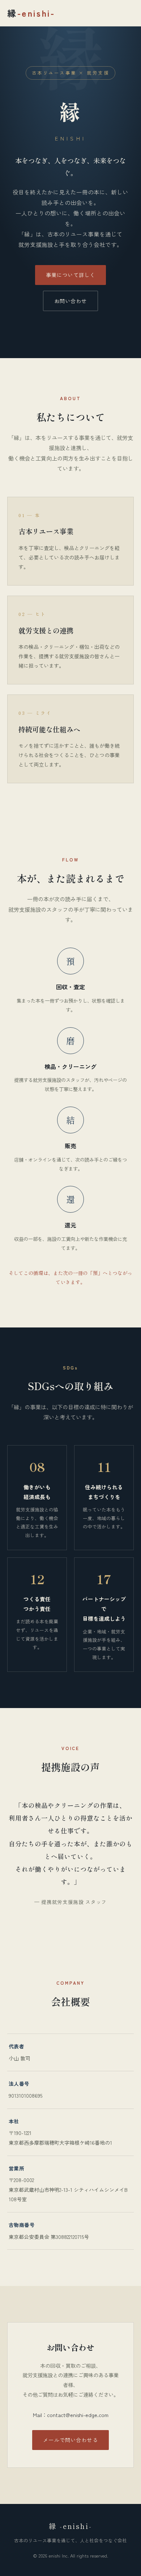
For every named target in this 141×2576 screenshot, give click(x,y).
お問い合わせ (71, 301)
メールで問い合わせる (70, 2440)
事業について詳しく (70, 275)
